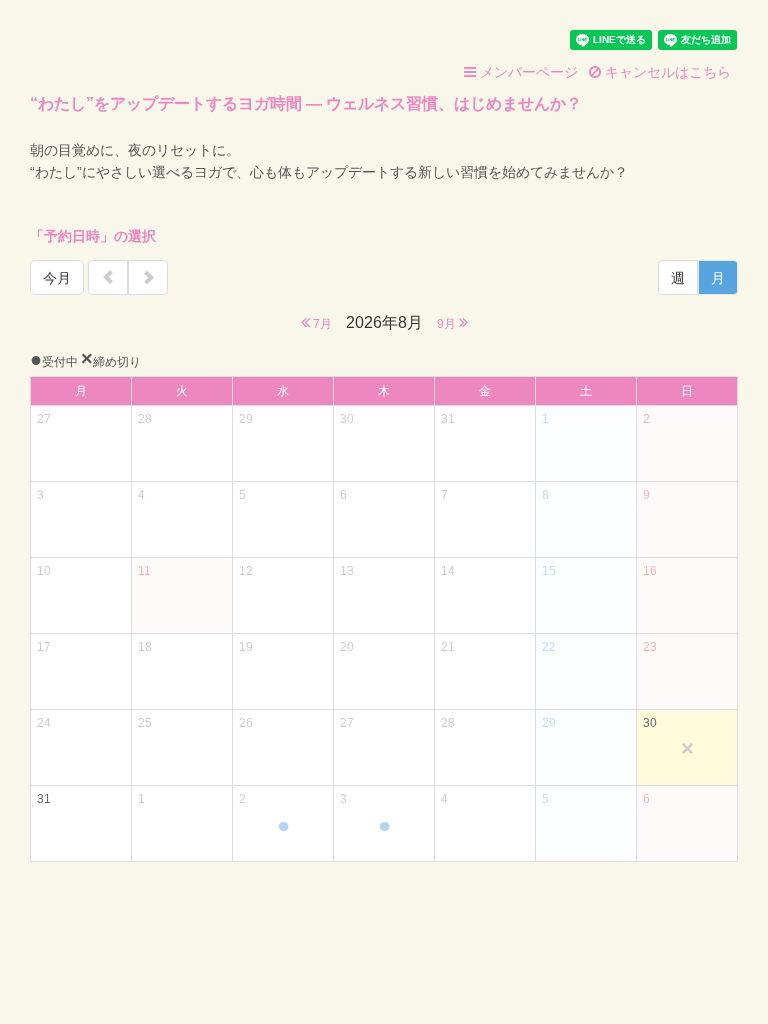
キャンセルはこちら (666, 72)
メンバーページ (527, 72)
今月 (57, 278)
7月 (321, 324)
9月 (448, 324)
